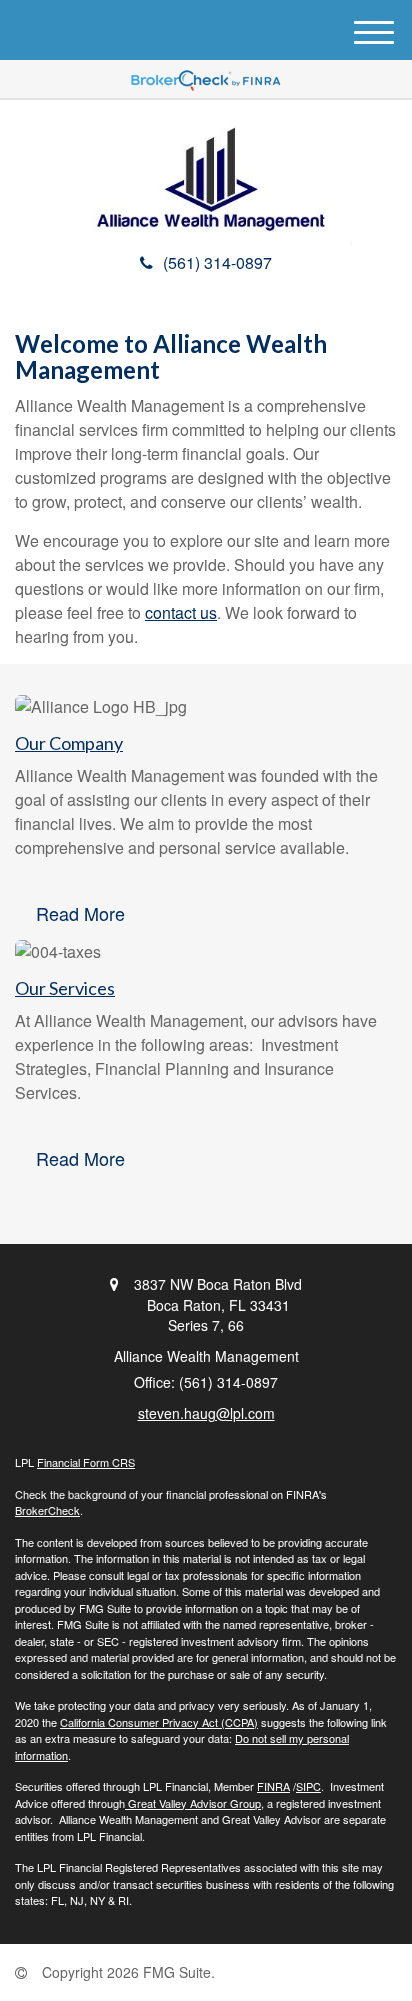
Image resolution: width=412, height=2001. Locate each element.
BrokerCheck (47, 1510)
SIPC (308, 1786)
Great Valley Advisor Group (193, 1803)
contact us (181, 612)
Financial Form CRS (86, 1462)
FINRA (273, 1786)
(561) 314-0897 (217, 262)
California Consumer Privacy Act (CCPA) (159, 1722)
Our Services (65, 988)
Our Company (69, 743)
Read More (80, 913)
